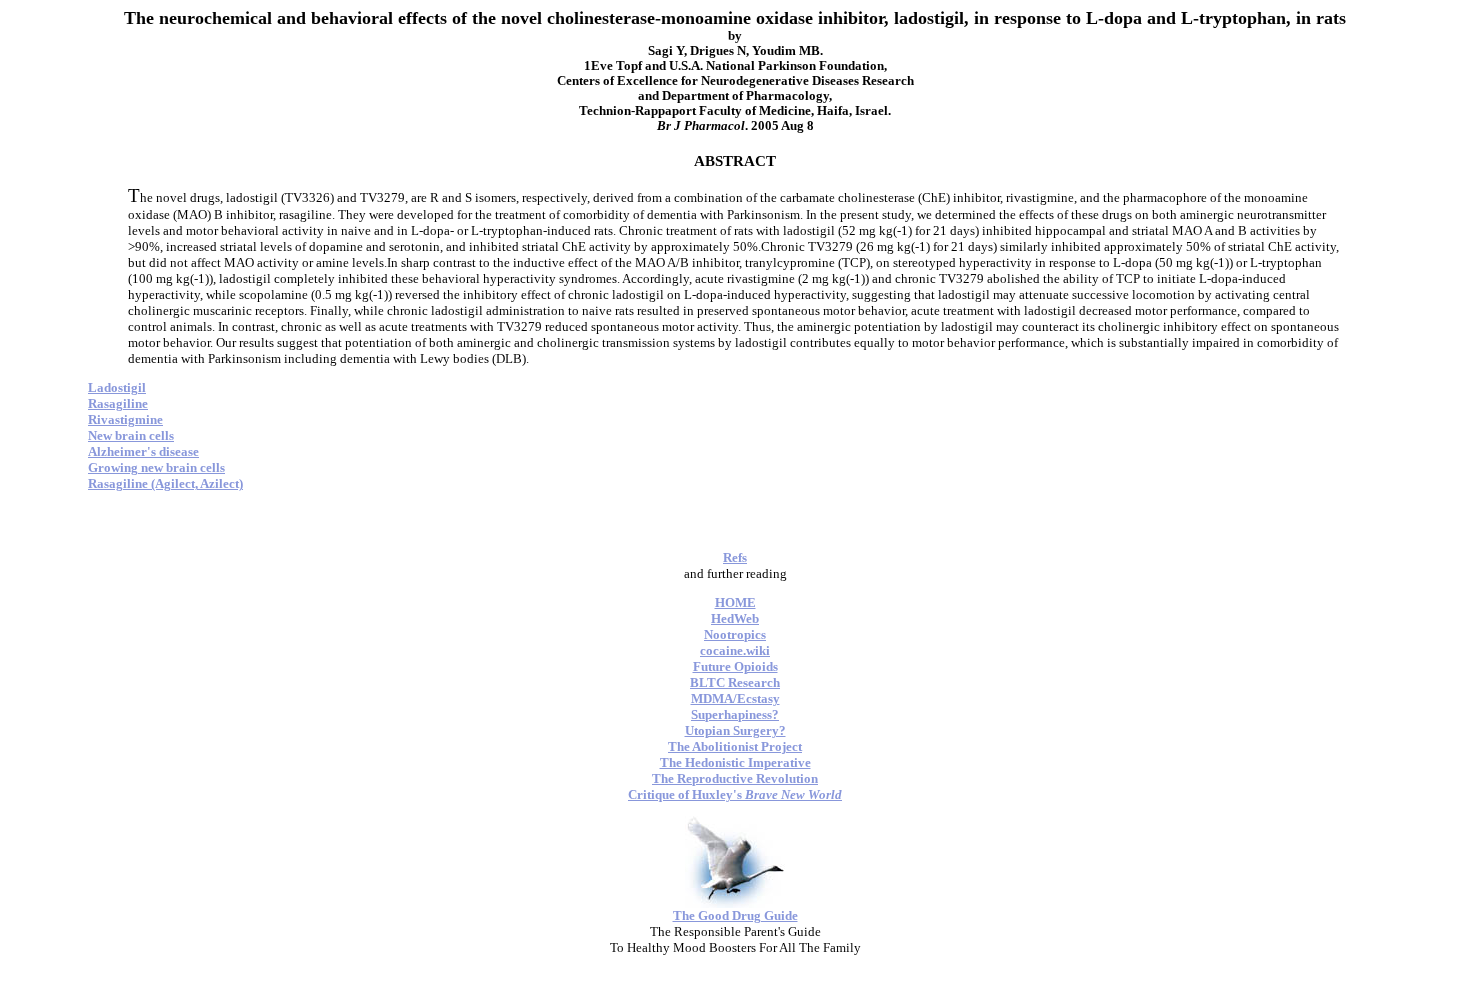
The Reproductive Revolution (735, 778)
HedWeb (735, 618)
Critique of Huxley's (735, 794)
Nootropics (735, 634)
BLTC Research (735, 682)
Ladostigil (117, 387)
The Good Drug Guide (735, 915)
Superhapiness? (735, 714)
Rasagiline (118, 403)
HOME (735, 602)
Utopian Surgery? (735, 730)
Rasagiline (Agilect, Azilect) (165, 483)
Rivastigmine (125, 419)
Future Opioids (735, 666)
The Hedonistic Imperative (735, 762)
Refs (735, 557)
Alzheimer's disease (143, 451)
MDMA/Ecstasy (735, 698)
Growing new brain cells (156, 467)
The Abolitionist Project (735, 746)
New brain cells (131, 435)
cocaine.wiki (735, 650)
